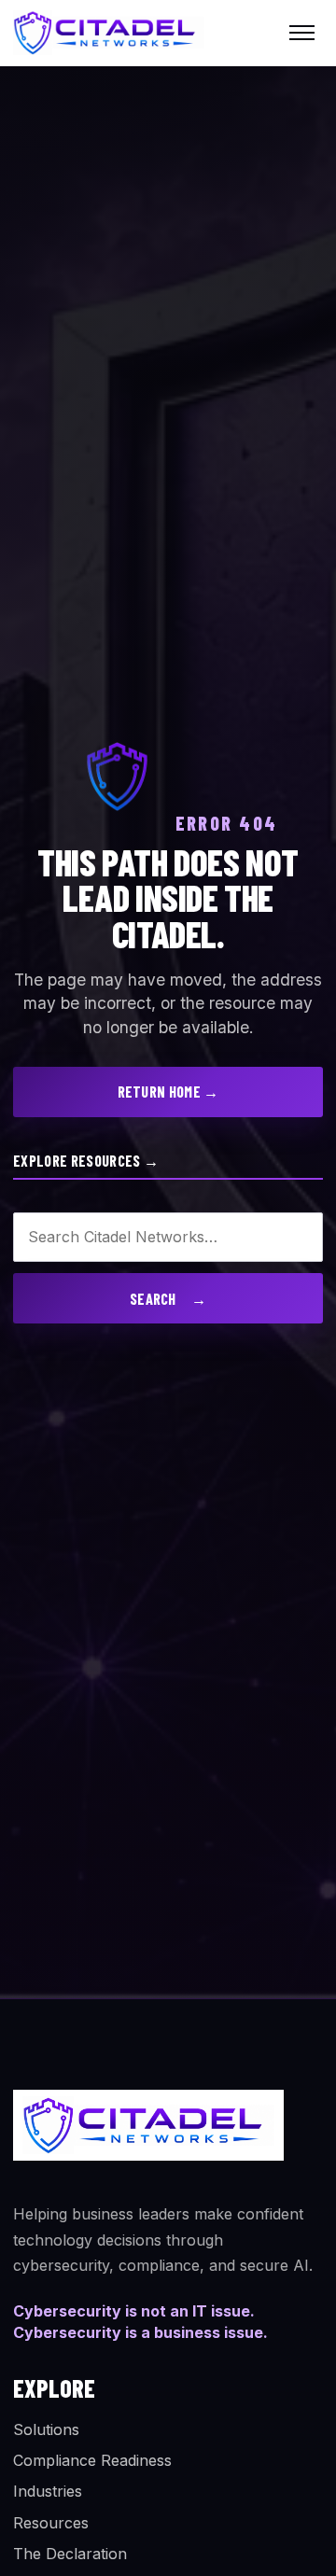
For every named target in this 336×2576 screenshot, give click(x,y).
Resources (51, 2523)
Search (168, 1299)
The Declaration (70, 2554)
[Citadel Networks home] (109, 32)
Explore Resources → (86, 1161)
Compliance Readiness (92, 2460)
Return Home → (168, 1092)
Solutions (46, 2429)
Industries (48, 2491)
